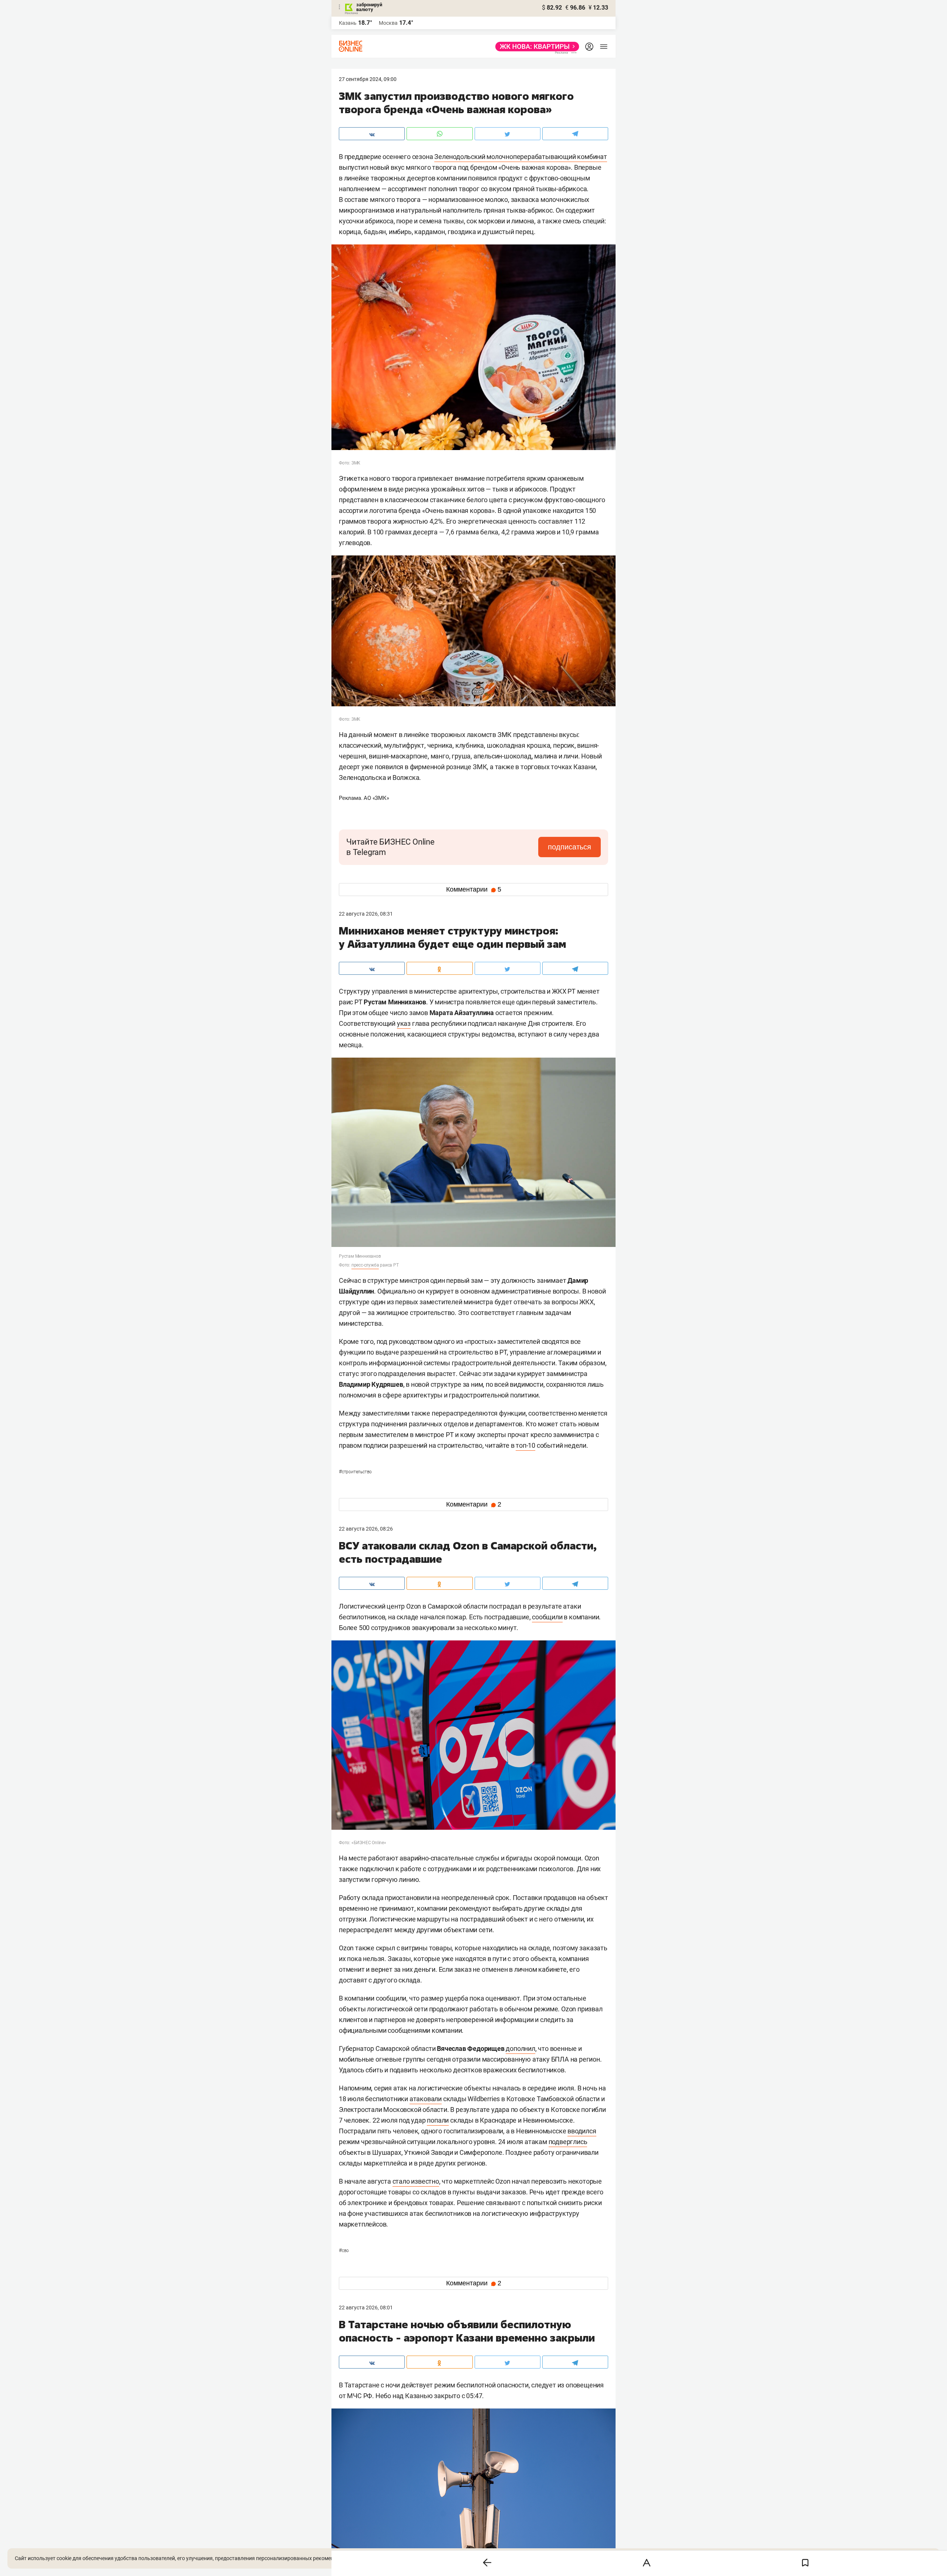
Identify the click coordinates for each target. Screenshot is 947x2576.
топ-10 (525, 1445)
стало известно (416, 2181)
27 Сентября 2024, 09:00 (368, 79)
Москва (388, 23)
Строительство (355, 1472)
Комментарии (474, 889)
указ (404, 1023)
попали (438, 2120)
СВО (344, 2251)
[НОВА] (535, 47)
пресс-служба (365, 1265)
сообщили (547, 1617)
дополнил (520, 2048)
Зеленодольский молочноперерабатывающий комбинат (521, 157)
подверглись (568, 2142)
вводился (582, 2131)
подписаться (569, 847)
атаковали (426, 2099)
